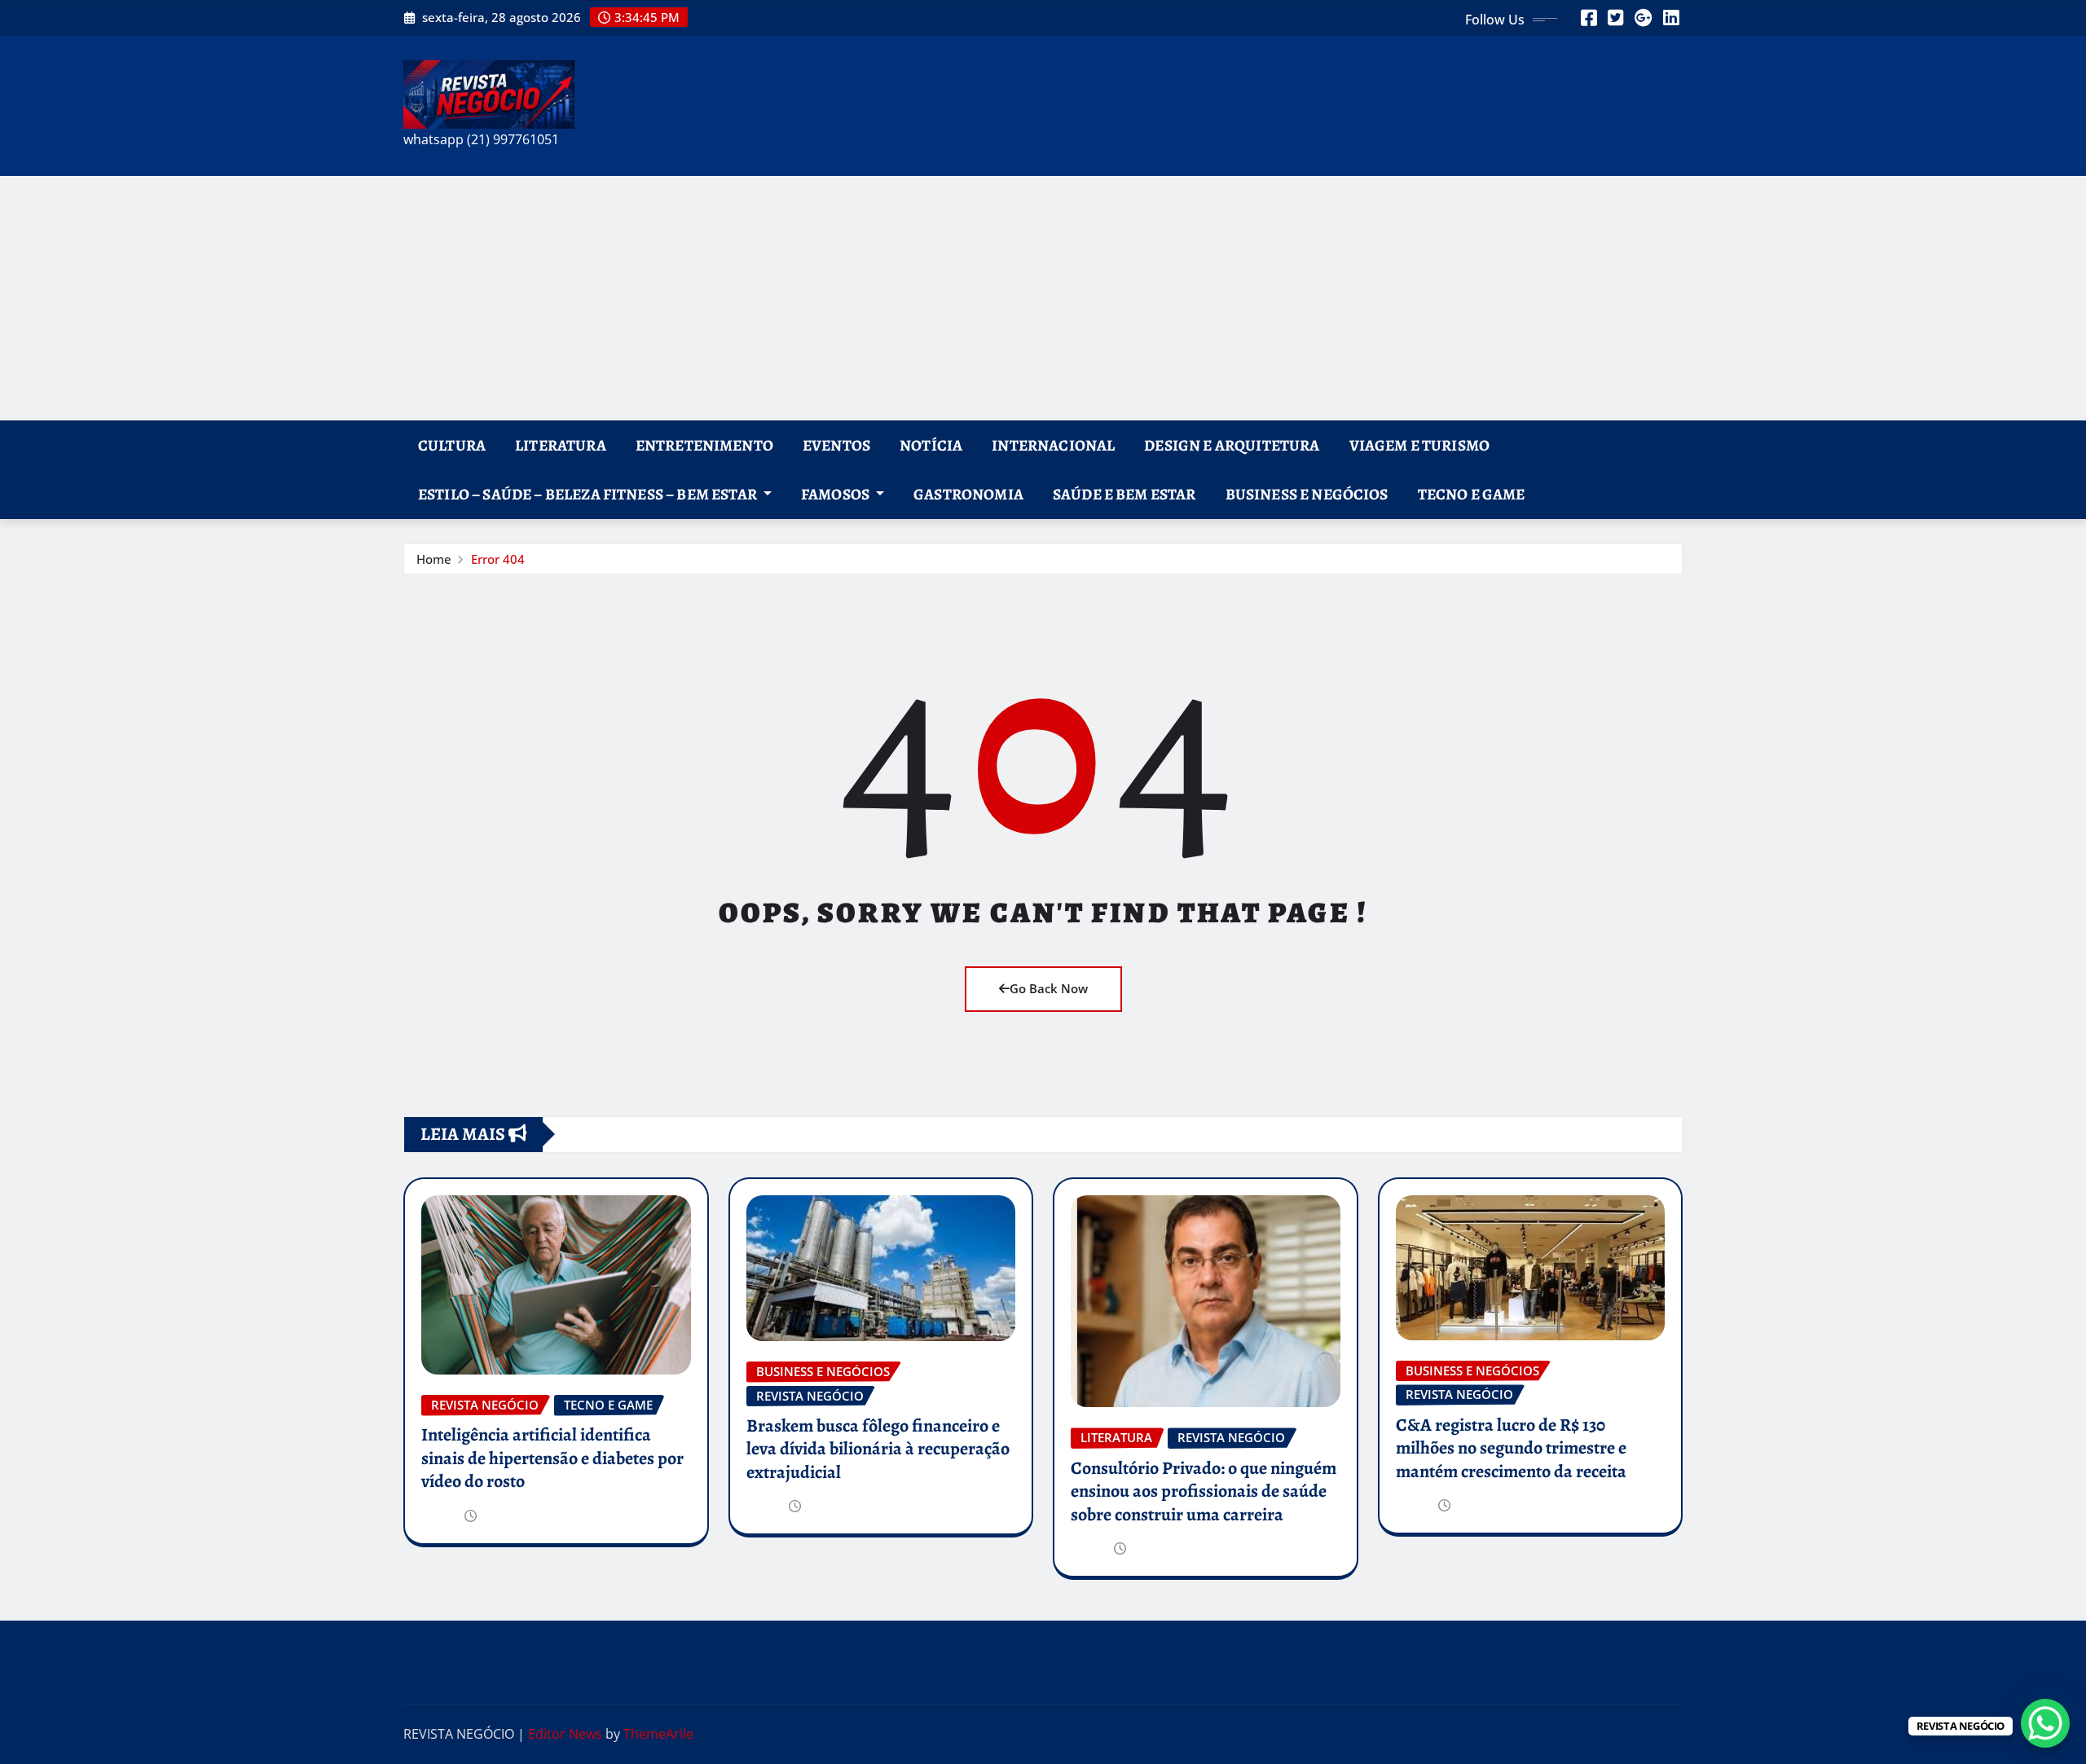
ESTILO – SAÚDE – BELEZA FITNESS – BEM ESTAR (589, 494)
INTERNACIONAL (1053, 445)
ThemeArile (658, 1734)
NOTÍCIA (931, 445)
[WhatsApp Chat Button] (2045, 1723)
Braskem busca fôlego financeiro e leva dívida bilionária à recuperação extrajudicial (878, 1449)
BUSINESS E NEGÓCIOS (1307, 494)
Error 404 (498, 559)
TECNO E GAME (1472, 494)
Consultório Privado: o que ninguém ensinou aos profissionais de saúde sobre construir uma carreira (1204, 1491)
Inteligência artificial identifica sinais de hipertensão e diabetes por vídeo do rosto (552, 1458)
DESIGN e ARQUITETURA (1232, 445)
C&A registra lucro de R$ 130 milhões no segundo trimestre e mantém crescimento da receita (1511, 1448)
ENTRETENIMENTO (704, 445)
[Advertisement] (1043, 298)
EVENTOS (836, 445)
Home (434, 559)
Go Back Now (1049, 988)
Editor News (565, 1734)
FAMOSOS (836, 494)
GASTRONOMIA (968, 494)
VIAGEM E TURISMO (1420, 445)
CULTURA (452, 445)
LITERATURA (561, 445)
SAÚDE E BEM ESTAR (1124, 494)
